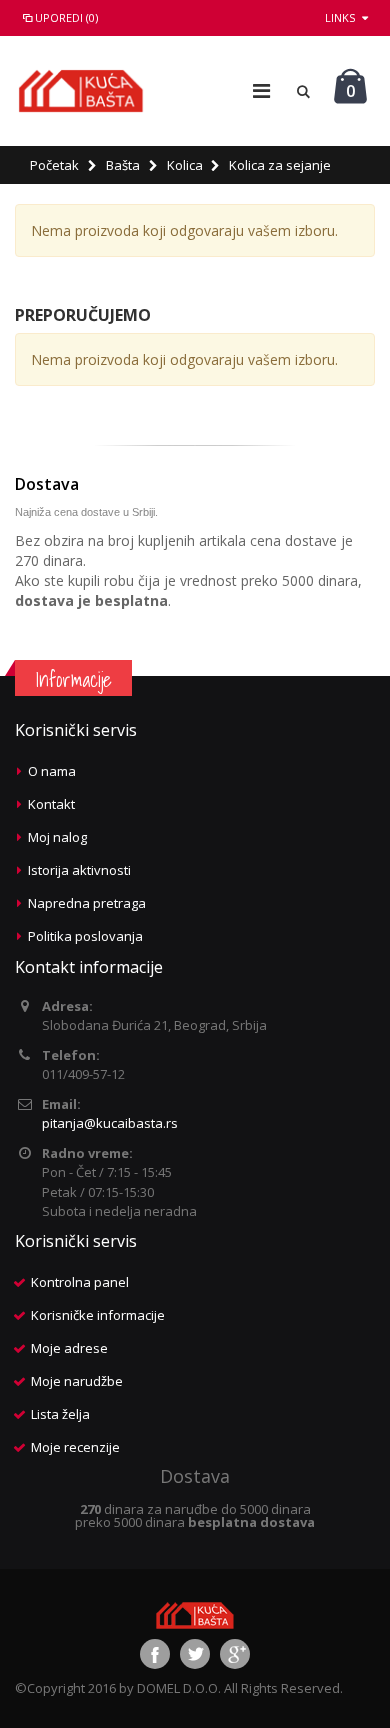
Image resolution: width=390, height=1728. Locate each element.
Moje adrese (69, 1348)
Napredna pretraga (87, 903)
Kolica (185, 165)
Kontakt (51, 804)
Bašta (123, 165)
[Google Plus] (235, 1654)
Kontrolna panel (80, 1282)
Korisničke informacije (98, 1315)
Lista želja (60, 1414)
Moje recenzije (75, 1447)
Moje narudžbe (77, 1381)
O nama (52, 771)
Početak (54, 165)
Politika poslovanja (85, 936)
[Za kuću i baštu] (81, 91)
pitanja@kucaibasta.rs (110, 1123)
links (340, 17)
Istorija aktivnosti (79, 870)
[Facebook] (155, 1654)
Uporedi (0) (66, 17)
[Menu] (261, 90)
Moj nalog (57, 837)
